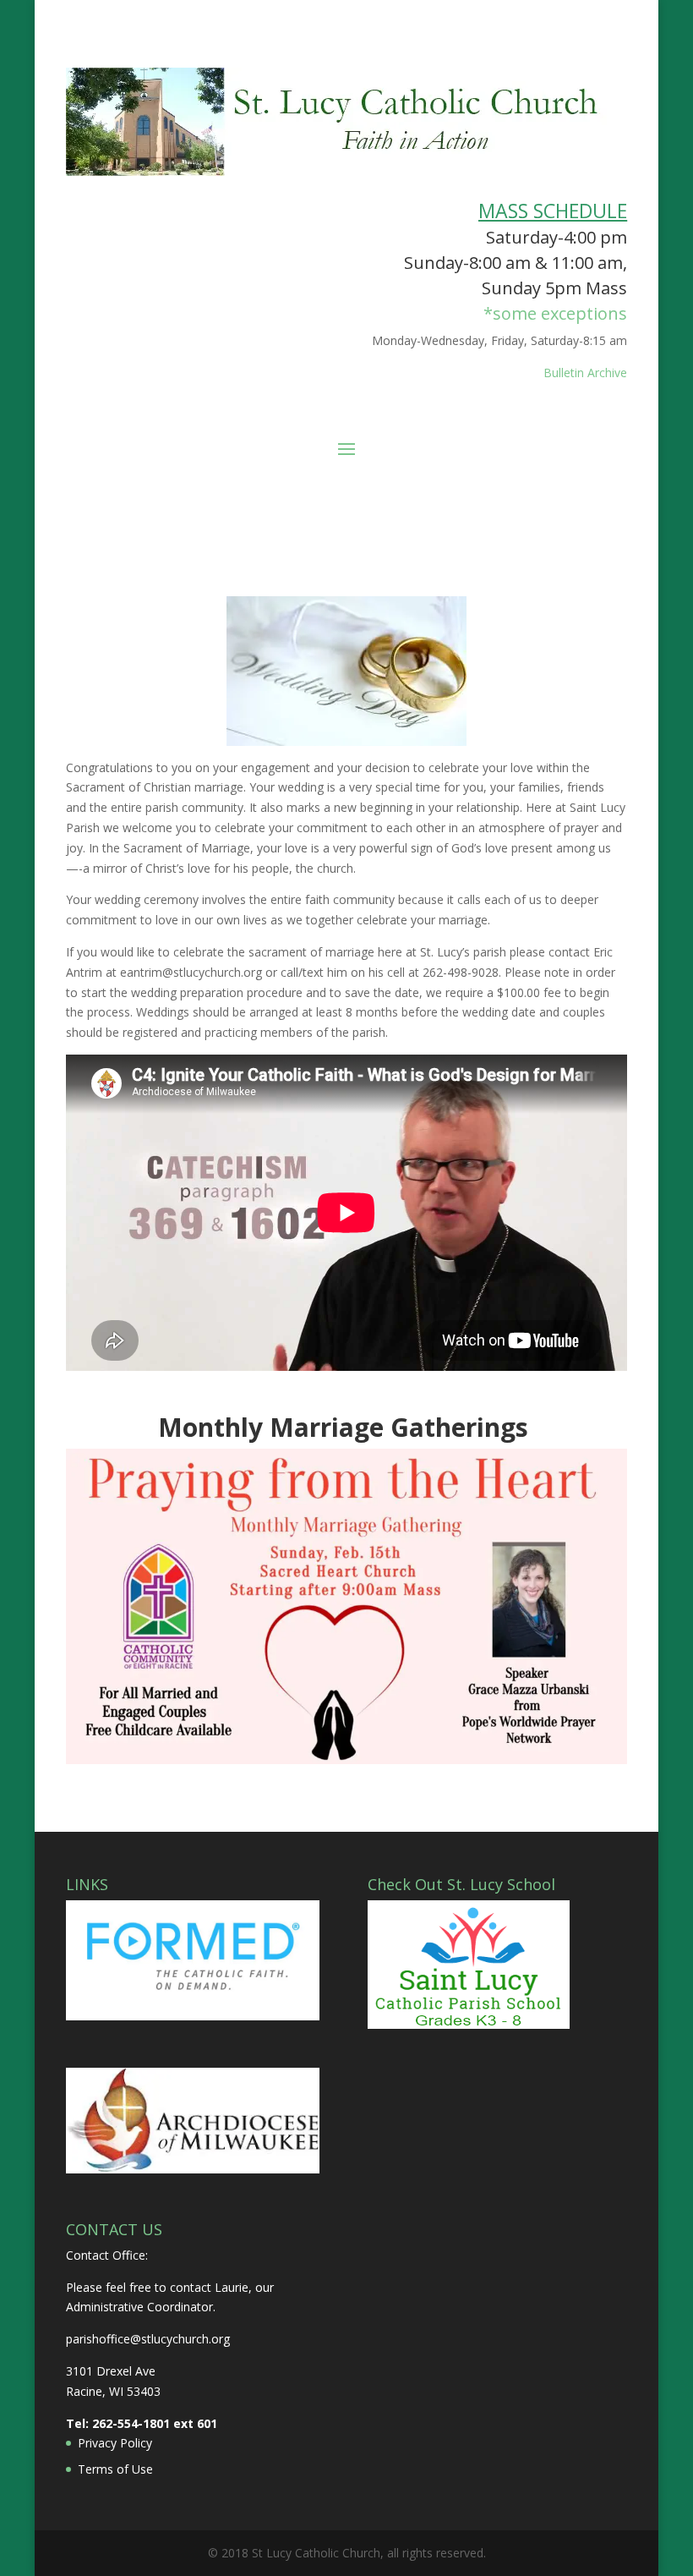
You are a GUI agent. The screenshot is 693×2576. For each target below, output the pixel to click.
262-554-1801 (131, 2423)
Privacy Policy (115, 2443)
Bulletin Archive (585, 373)
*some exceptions (555, 313)
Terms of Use (115, 2469)
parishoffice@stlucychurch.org (148, 2339)
